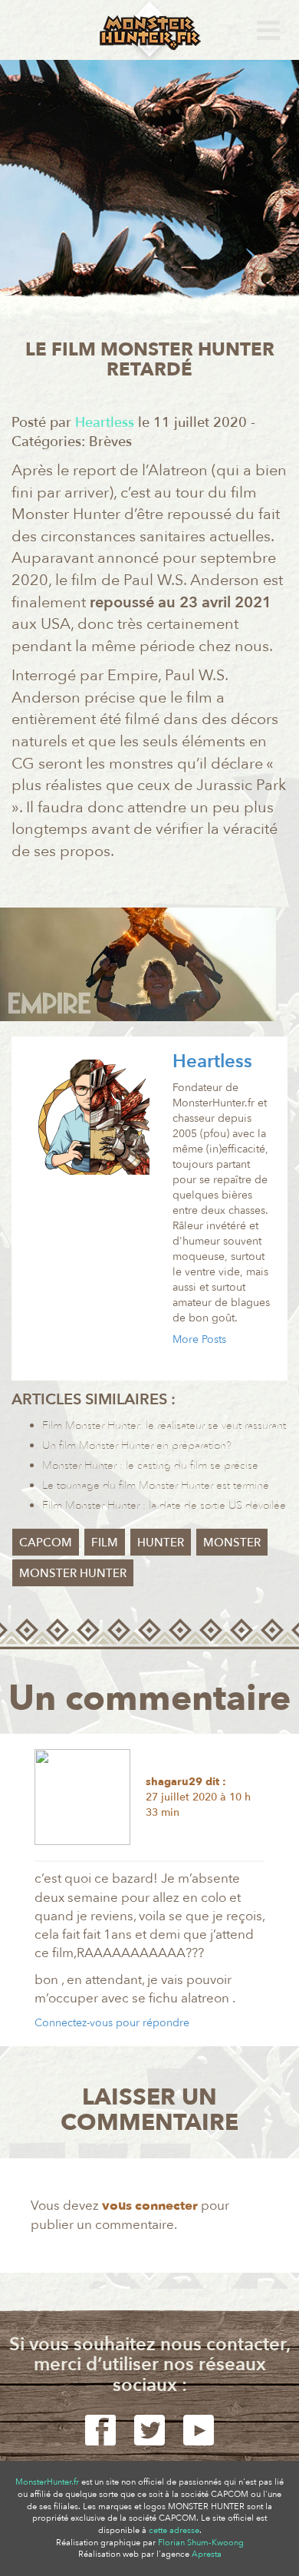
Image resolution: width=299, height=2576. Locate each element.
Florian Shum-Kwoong (201, 2543)
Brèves (110, 442)
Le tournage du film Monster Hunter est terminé (156, 1485)
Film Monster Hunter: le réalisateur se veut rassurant (164, 1425)
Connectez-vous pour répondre (112, 2023)
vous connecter (150, 2206)
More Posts (199, 1339)
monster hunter (73, 1573)
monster (232, 1543)
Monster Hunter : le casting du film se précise (150, 1465)
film (105, 1543)
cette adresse (174, 2530)
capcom (46, 1543)
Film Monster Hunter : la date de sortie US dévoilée (164, 1505)
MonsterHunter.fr (47, 2482)
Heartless (212, 1061)
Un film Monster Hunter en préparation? (137, 1445)
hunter (161, 1543)
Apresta (207, 2554)
